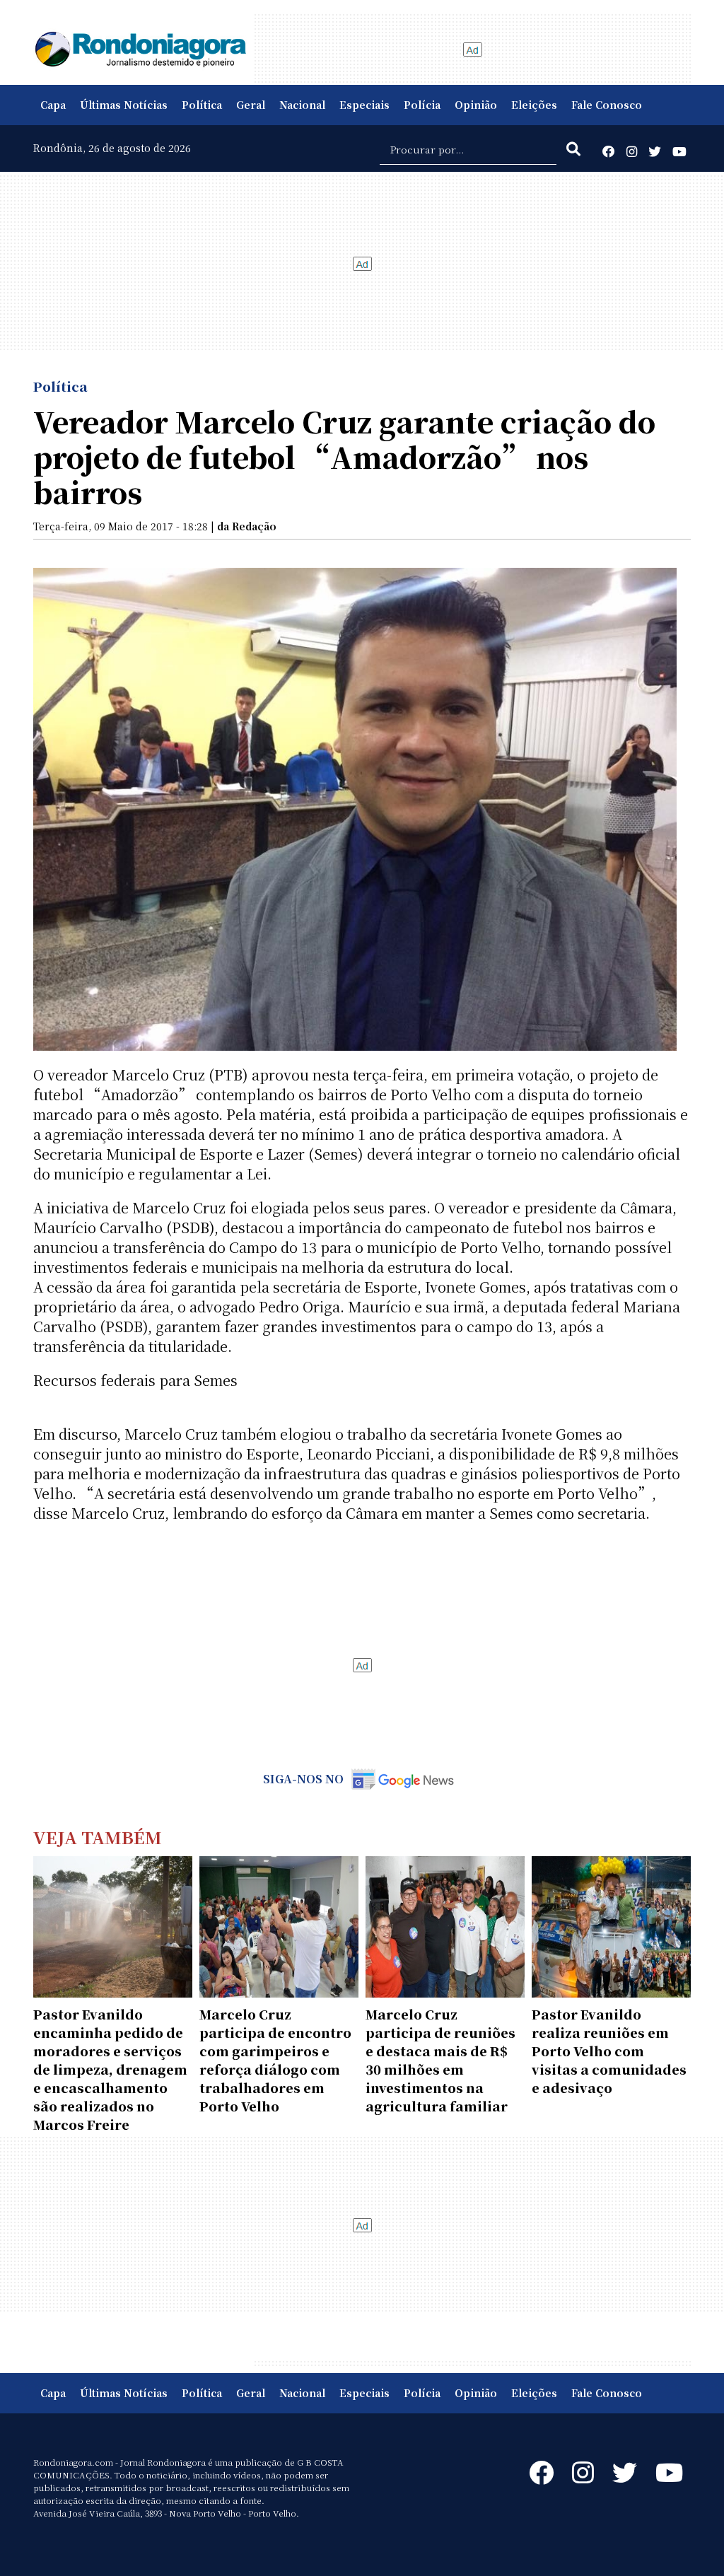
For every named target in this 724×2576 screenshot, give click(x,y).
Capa (53, 105)
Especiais (364, 105)
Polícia (422, 105)
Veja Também (98, 1837)
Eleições (534, 105)
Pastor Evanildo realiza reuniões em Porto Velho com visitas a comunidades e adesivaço (609, 2051)
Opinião (476, 105)
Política (202, 105)
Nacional (302, 105)
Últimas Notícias (124, 105)
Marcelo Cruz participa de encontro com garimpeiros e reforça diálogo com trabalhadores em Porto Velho (275, 2060)
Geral (251, 105)
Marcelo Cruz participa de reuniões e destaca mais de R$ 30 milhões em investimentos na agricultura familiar (440, 2060)
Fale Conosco (607, 105)
